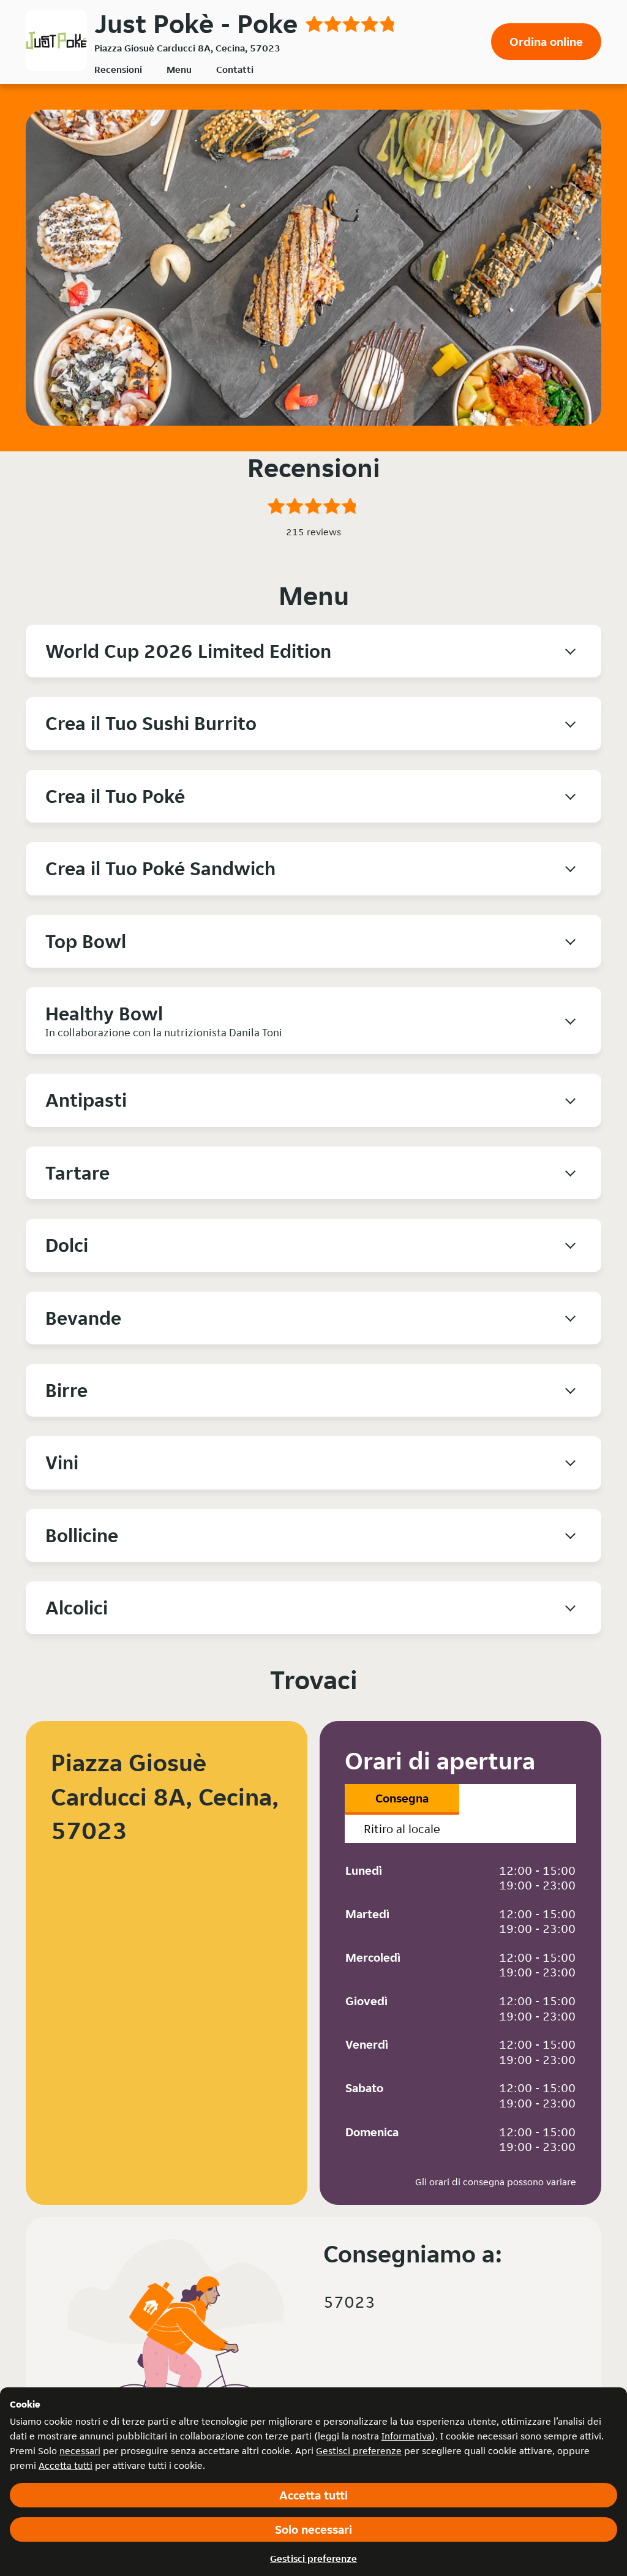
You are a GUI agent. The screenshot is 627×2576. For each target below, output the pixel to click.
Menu (179, 70)
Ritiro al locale (402, 1829)
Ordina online (546, 42)
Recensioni (118, 70)
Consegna (402, 1798)
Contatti (235, 70)
